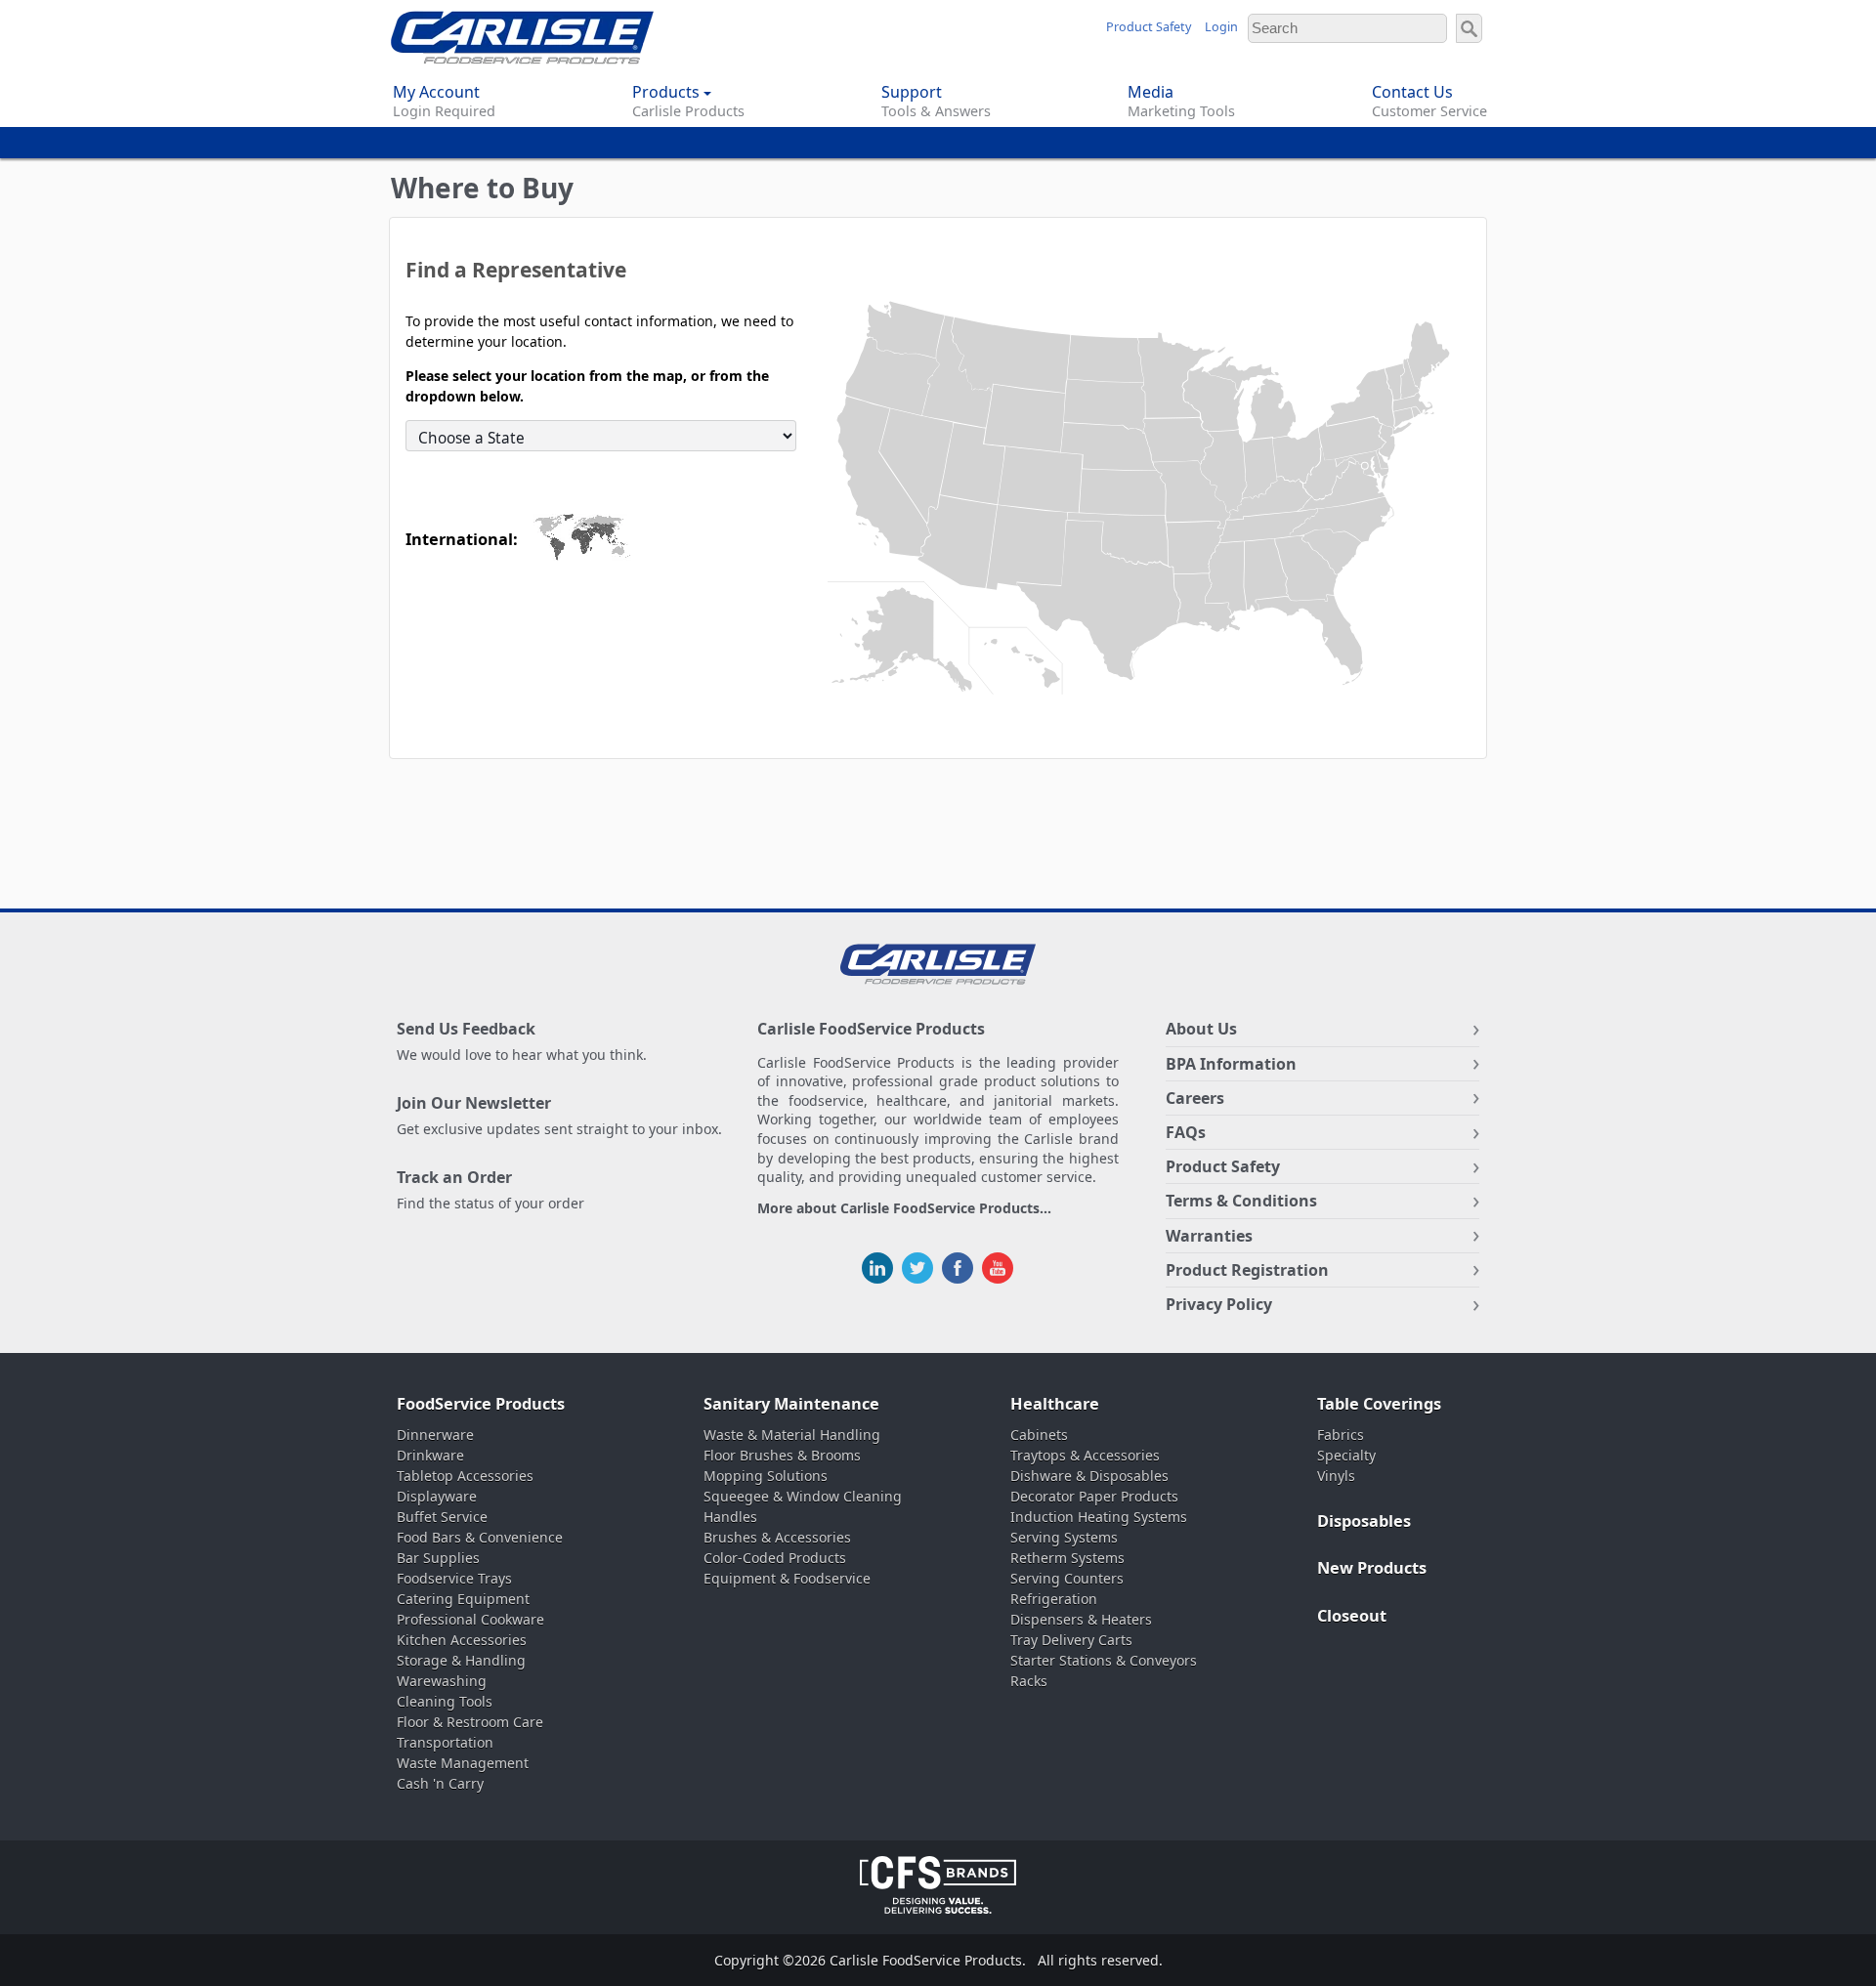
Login (1221, 27)
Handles (730, 1517)
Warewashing (442, 1681)
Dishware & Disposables (1089, 1476)
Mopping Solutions (766, 1476)
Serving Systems (1064, 1537)
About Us (1201, 1029)
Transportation (445, 1742)
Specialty (1346, 1455)
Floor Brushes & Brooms (782, 1455)
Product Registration (1247, 1270)
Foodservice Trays (454, 1578)
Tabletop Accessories (465, 1476)
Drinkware (430, 1455)
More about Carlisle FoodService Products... (904, 1209)
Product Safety (1149, 27)
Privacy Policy (1219, 1304)
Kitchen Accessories (462, 1640)
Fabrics (1341, 1435)
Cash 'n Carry (440, 1783)
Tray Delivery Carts (1071, 1640)
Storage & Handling (461, 1660)
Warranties (1209, 1236)
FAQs (1186, 1132)
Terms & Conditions (1241, 1201)
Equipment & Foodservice (787, 1578)
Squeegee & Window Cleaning (803, 1496)
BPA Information (1231, 1064)
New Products (1372, 1568)
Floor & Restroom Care (470, 1722)
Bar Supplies (438, 1558)
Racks (1029, 1681)
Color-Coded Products (775, 1558)
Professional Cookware (470, 1619)
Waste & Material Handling (792, 1435)
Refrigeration (1054, 1599)
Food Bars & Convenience (480, 1537)
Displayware (437, 1496)
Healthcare (1055, 1404)
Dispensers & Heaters (1081, 1619)
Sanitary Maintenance (791, 1404)
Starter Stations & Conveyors (1104, 1660)
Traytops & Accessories (1085, 1455)
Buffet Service (442, 1517)
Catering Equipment (463, 1599)
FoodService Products (481, 1404)
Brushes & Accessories (777, 1537)
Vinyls (1336, 1476)
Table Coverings (1379, 1404)
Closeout (1352, 1616)
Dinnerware (435, 1435)
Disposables (1364, 1521)
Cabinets (1039, 1435)
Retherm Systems (1067, 1558)
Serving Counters (1067, 1578)
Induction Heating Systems (1099, 1517)
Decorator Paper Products (1094, 1496)
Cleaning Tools (445, 1701)
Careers (1195, 1098)
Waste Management (463, 1763)
